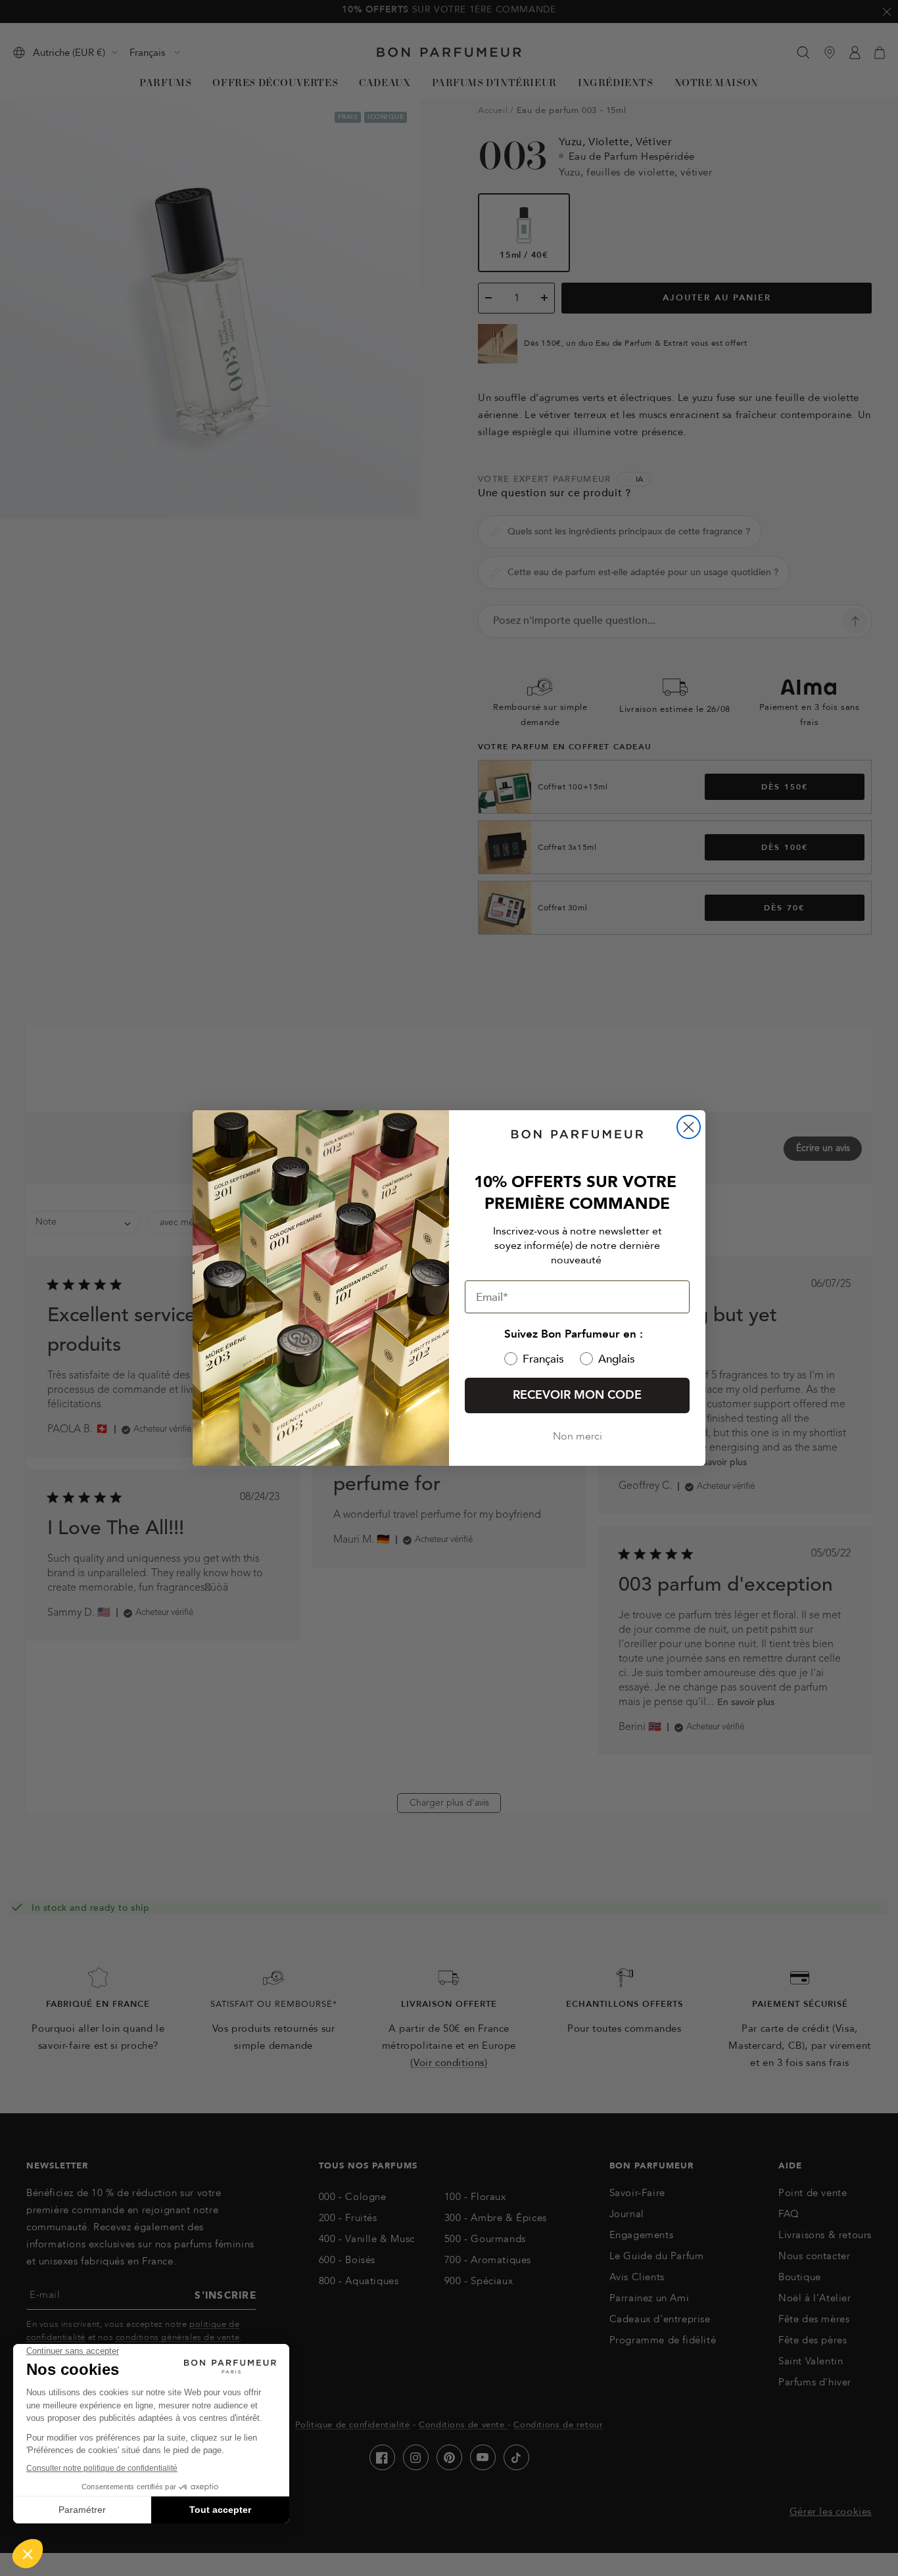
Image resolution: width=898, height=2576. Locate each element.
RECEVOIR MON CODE (577, 1395)
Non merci (578, 1436)
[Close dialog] (689, 1127)
